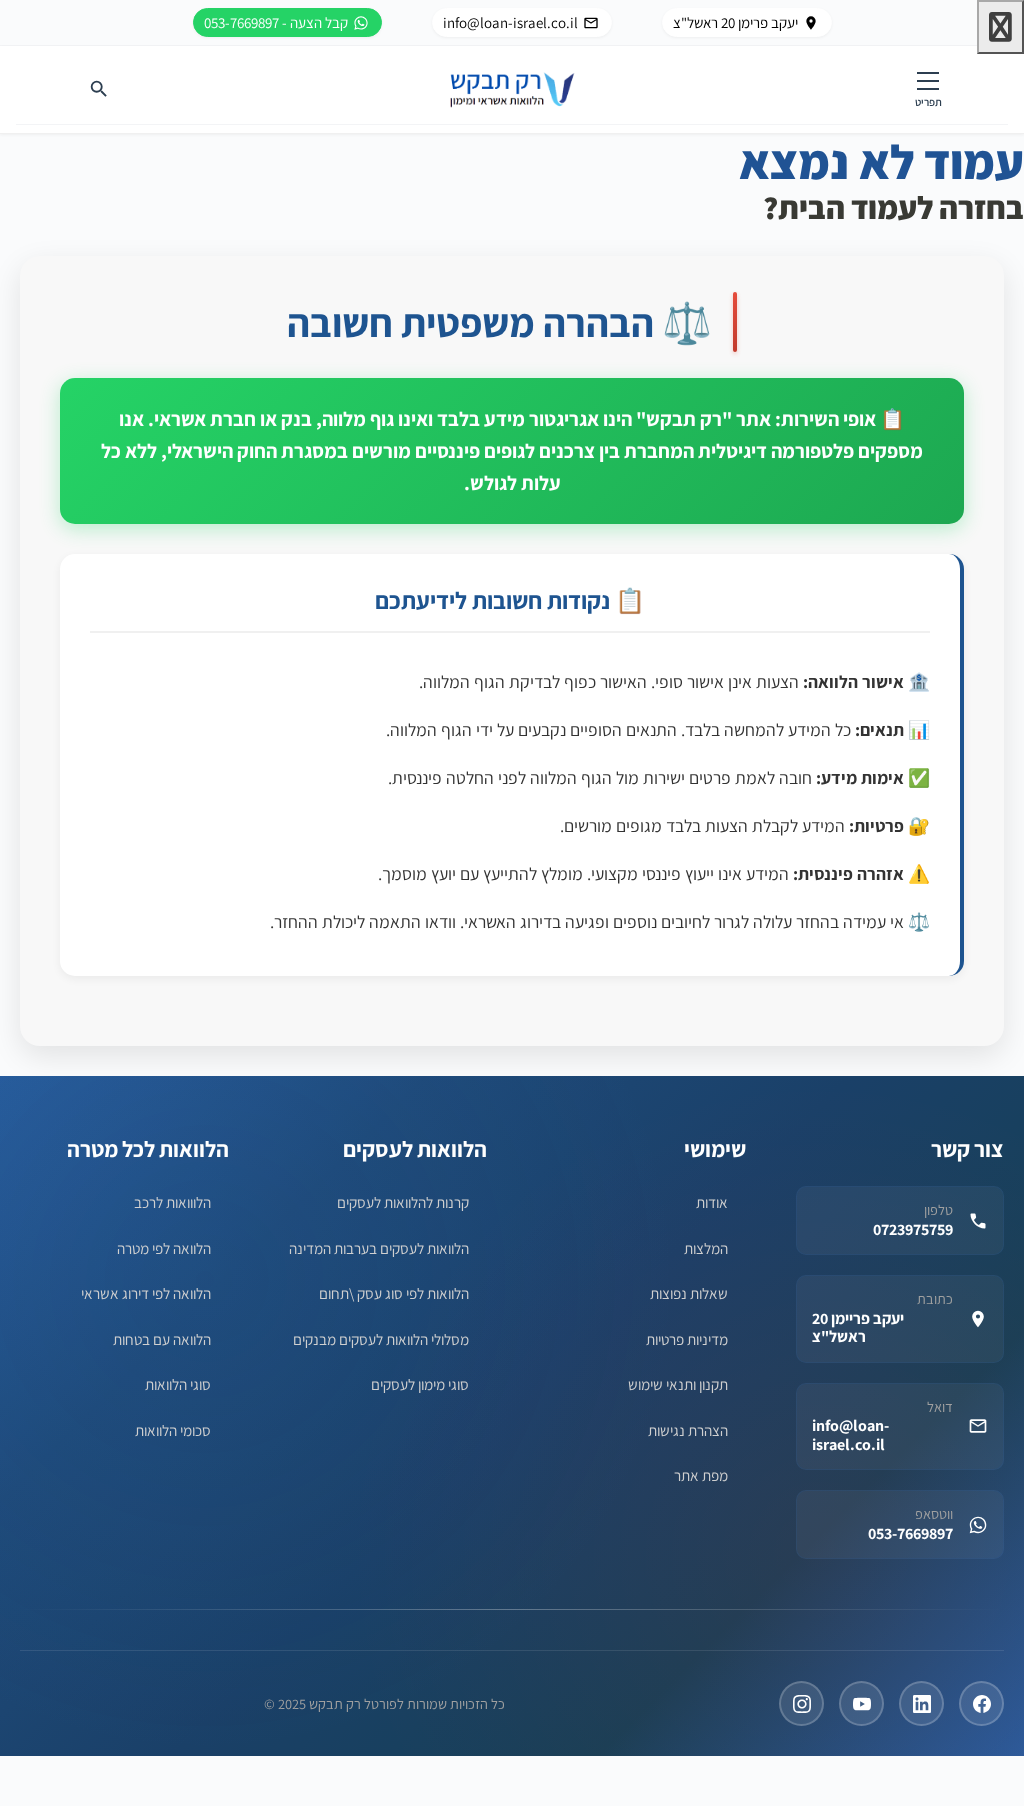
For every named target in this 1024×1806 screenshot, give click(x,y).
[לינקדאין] (921, 1703)
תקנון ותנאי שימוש (678, 1384)
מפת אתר (701, 1475)
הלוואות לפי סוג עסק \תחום (394, 1293)
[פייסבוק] (981, 1703)
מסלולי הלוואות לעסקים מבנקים (381, 1339)
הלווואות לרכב (172, 1202)
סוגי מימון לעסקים (420, 1384)
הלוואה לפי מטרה (164, 1248)
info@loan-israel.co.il (510, 22)
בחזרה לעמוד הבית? (893, 207)
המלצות (706, 1248)
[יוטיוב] (861, 1703)
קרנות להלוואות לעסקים (403, 1202)
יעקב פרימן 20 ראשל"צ (735, 22)
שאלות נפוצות (689, 1293)
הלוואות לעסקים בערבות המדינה (379, 1248)
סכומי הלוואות (173, 1430)
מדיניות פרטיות (687, 1339)
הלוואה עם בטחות (162, 1339)
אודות (712, 1202)
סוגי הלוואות (178, 1384)
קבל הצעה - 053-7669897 (276, 22)
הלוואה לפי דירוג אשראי (146, 1293)
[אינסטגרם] (801, 1703)
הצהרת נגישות (688, 1430)
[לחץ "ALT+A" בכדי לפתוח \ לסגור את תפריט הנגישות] (1000, 27)
